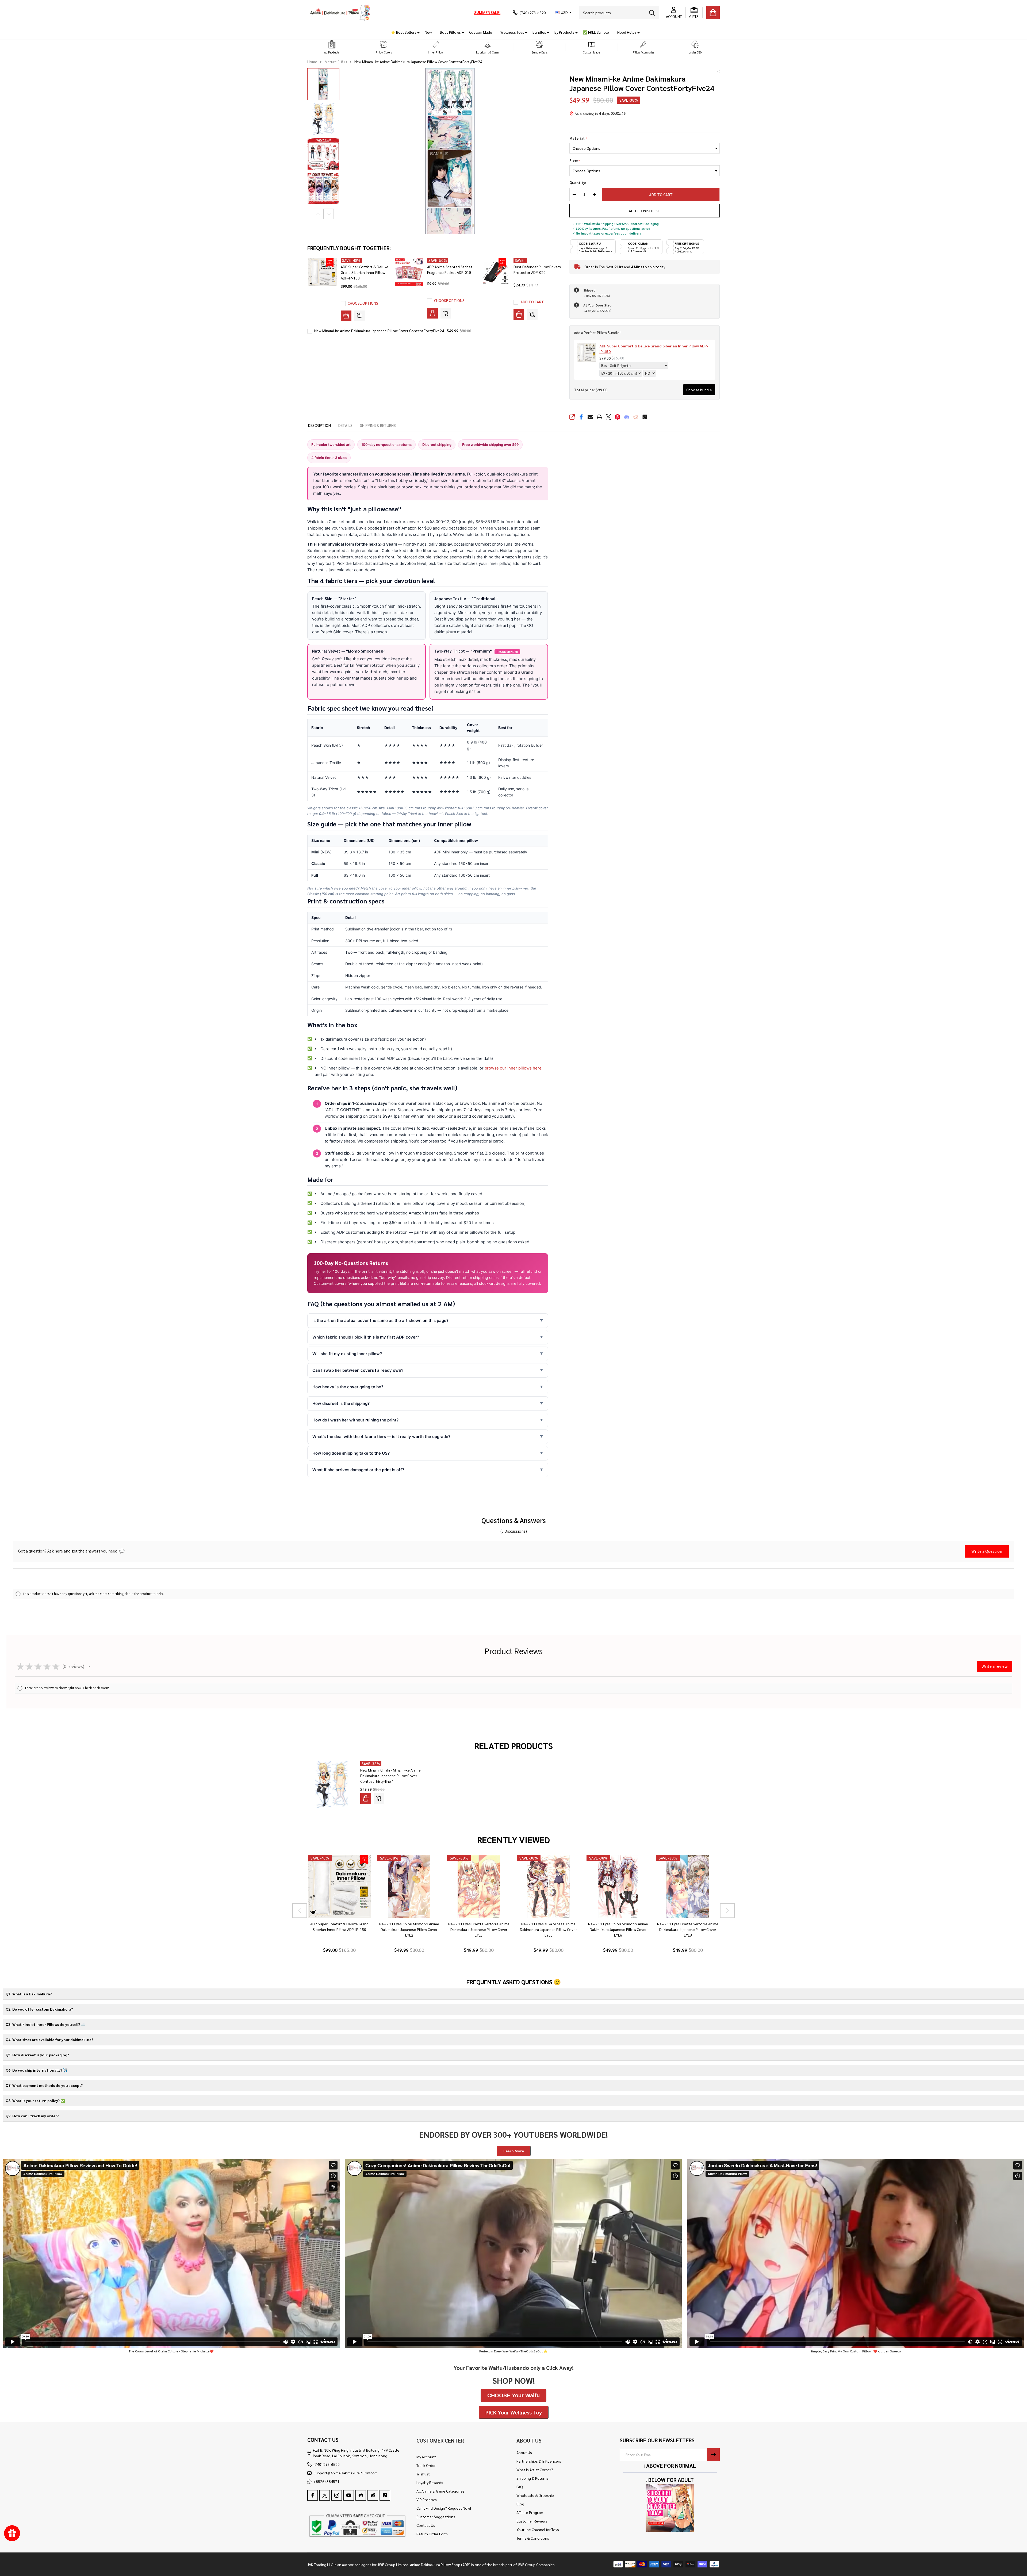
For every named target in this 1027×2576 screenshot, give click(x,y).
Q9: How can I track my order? (32, 2116)
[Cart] (713, 13)
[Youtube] (349, 2495)
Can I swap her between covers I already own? (358, 1370)
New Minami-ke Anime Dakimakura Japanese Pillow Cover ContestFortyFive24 (379, 331)
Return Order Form (432, 2534)
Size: (575, 161)
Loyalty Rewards (430, 2482)
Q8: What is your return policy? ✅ (35, 2100)
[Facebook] (581, 417)
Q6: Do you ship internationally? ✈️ (37, 2070)
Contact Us (426, 2525)
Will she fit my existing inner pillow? (347, 1354)
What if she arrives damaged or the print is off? (358, 1470)
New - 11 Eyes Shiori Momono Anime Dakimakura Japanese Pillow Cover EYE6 (618, 1929)
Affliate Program (530, 2512)
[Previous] (300, 1911)
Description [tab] (319, 425)
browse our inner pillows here (513, 1068)
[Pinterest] (618, 417)
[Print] (599, 417)
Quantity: (578, 183)
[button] (332, 47)
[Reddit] (636, 417)
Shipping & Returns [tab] (378, 425)
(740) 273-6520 (327, 2464)
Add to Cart (661, 194)
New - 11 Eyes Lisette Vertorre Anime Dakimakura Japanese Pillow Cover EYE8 (688, 1929)
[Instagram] (337, 2495)
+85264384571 (326, 2481)
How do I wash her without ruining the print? (355, 1420)
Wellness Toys (512, 32)
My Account (426, 2457)
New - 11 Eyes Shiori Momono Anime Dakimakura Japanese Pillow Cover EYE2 (409, 1929)
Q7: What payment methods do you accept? (44, 2085)
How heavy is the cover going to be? (348, 1387)
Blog (520, 2504)
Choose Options (363, 303)
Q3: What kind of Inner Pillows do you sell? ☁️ (45, 2024)
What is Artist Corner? (535, 2470)
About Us (524, 2452)
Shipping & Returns (532, 2478)
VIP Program (427, 2500)
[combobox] (619, 13)
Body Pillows (450, 32)
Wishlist (423, 2474)
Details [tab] (345, 425)
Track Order (426, 2465)
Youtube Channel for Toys (538, 2529)
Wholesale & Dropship (535, 2495)
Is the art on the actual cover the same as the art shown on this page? (380, 1320)
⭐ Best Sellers (404, 32)
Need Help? (627, 32)
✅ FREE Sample (596, 32)
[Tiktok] (645, 417)
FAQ (520, 2487)
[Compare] (359, 316)
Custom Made (481, 32)
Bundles (539, 32)
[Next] (727, 1911)
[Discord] (627, 417)
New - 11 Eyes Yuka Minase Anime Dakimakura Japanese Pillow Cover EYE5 (548, 1929)
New (428, 32)
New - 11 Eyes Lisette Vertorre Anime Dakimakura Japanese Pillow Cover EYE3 (479, 1929)
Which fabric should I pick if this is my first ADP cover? (366, 1337)
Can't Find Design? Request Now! (444, 2508)
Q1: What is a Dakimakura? (29, 1994)
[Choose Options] (346, 316)
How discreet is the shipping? (341, 1403)
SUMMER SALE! (487, 12)
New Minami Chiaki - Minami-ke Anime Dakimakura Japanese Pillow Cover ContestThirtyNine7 (390, 1776)
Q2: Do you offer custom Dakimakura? (39, 2009)
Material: (579, 138)
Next (329, 214)
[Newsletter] (713, 2455)
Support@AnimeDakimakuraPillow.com (346, 2473)
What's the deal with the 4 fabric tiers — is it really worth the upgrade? (381, 1437)
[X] (608, 417)
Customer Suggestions (436, 2517)
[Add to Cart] (519, 315)
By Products (564, 32)
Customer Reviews (532, 2521)
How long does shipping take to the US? (351, 1453)
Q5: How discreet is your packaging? (37, 2055)
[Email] (590, 417)
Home (312, 62)
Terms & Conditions (533, 2538)
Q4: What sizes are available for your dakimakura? (49, 2040)
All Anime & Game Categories (440, 2491)
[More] (416, 32)
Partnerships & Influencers (539, 2461)
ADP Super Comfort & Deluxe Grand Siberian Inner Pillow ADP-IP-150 (365, 272)
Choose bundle (699, 390)
